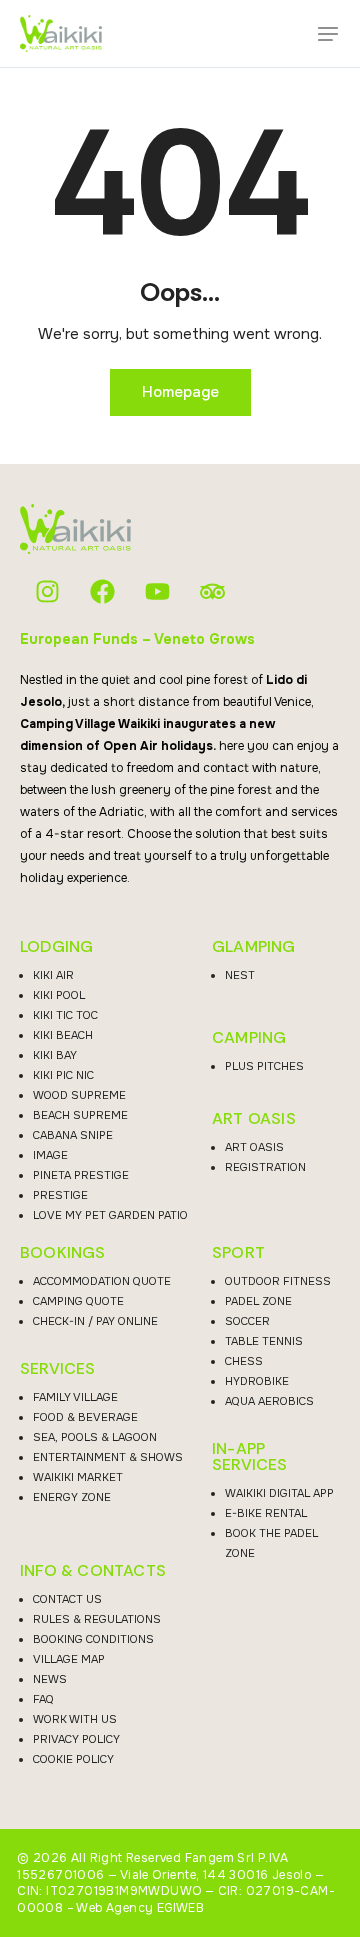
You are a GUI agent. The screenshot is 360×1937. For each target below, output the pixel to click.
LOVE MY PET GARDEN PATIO (110, 1215)
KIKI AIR (53, 975)
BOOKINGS (63, 1253)
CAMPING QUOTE (78, 1301)
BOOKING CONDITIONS (93, 1639)
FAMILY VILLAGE (75, 1397)
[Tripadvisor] (212, 591)
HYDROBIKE (257, 1381)
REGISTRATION (265, 1167)
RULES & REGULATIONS (97, 1619)
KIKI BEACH (63, 1035)
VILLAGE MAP (69, 1659)
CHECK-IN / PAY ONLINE (95, 1321)
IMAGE (50, 1155)
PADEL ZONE (258, 1301)
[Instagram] (47, 591)
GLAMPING (254, 947)
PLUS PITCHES (264, 1066)
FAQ (43, 1699)
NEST (240, 975)
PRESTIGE (60, 1195)
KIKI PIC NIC (63, 1075)
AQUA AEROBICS (269, 1401)
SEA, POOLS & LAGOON (95, 1437)
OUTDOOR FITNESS (278, 1281)
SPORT (238, 1253)
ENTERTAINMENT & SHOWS (108, 1457)
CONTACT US (67, 1599)
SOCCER (247, 1321)
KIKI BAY (55, 1055)
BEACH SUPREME (80, 1115)
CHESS (244, 1361)
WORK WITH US (75, 1719)
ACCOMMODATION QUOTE (102, 1281)
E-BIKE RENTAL (266, 1513)
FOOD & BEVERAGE (85, 1417)
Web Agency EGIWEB (140, 1908)
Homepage (180, 392)
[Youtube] (157, 591)
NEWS (50, 1679)
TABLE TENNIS (264, 1341)
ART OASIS (254, 1119)
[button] (328, 34)
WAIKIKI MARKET (78, 1477)
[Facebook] (102, 591)
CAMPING (249, 1038)
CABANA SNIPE (73, 1135)
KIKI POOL (59, 995)
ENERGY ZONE (72, 1497)
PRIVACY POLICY (76, 1739)
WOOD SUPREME (79, 1095)
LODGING (56, 947)
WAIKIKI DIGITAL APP (279, 1493)
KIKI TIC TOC (65, 1015)
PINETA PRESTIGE (81, 1175)
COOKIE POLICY (73, 1759)
